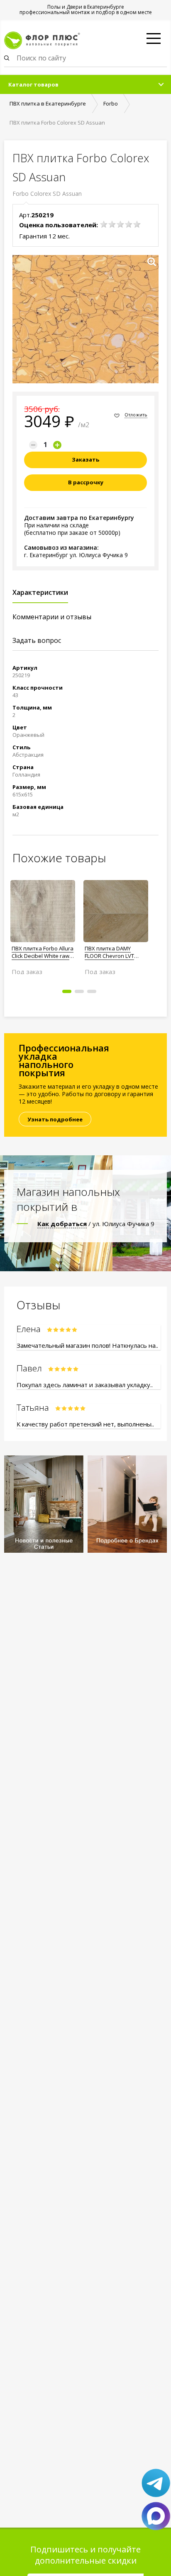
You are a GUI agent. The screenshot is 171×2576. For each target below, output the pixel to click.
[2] (112, 224)
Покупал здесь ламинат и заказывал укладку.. (85, 1385)
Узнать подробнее (55, 1119)
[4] (129, 224)
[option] (43, 924)
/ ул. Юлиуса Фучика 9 (96, 1224)
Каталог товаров (33, 84)
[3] (120, 224)
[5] (137, 224)
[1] (104, 224)
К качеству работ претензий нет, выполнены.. (85, 1424)
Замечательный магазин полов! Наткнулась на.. (87, 1345)
